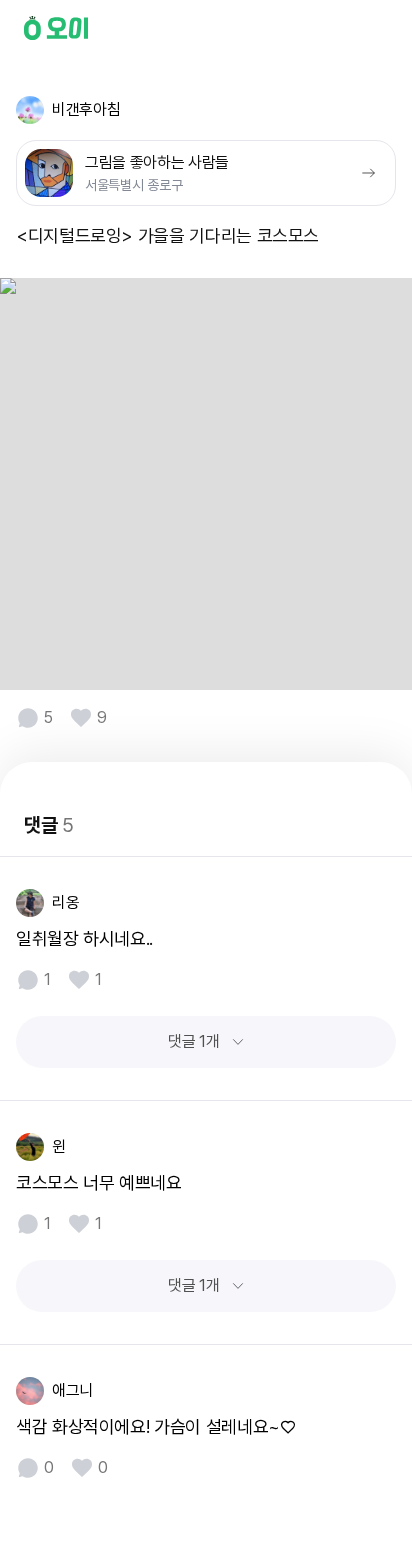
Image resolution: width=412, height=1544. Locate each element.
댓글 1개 (193, 1041)
